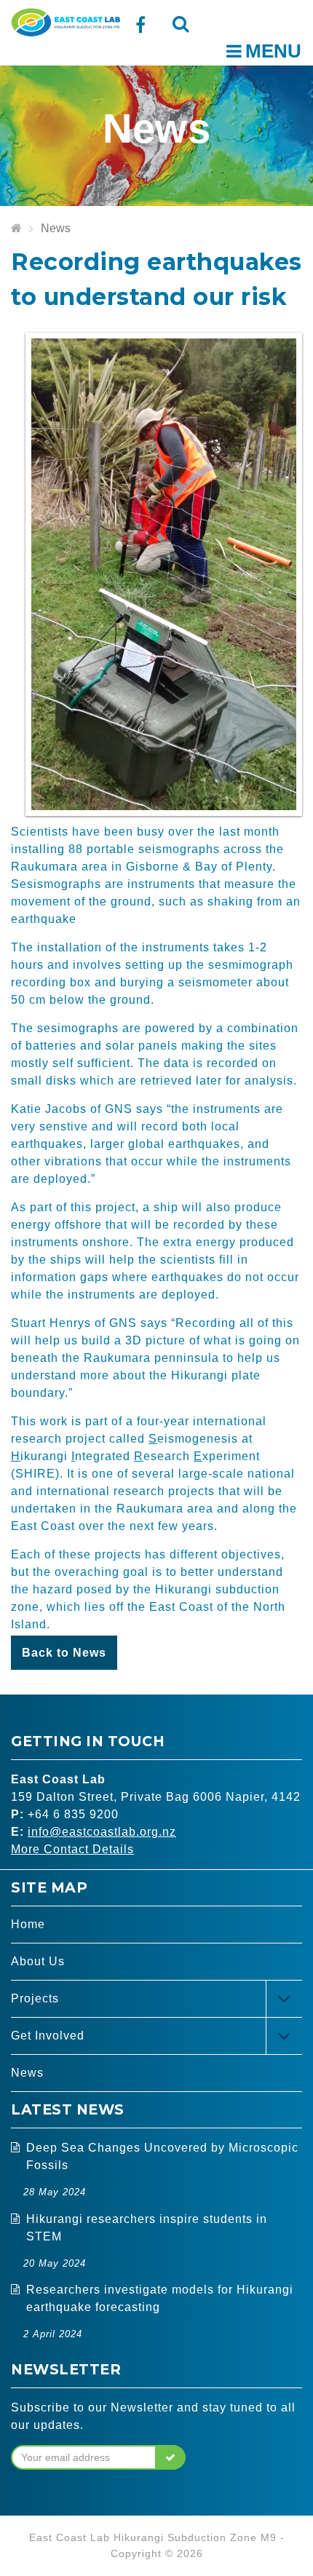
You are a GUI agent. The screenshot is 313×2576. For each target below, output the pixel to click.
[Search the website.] (180, 24)
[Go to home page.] (16, 229)
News (56, 228)
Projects (35, 1998)
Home (28, 1924)
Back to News (64, 1653)
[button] (171, 2457)
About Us (38, 1961)
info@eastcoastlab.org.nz (102, 1832)
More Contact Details (72, 1849)
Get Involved (48, 2036)
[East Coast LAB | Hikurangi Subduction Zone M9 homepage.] (66, 21)
